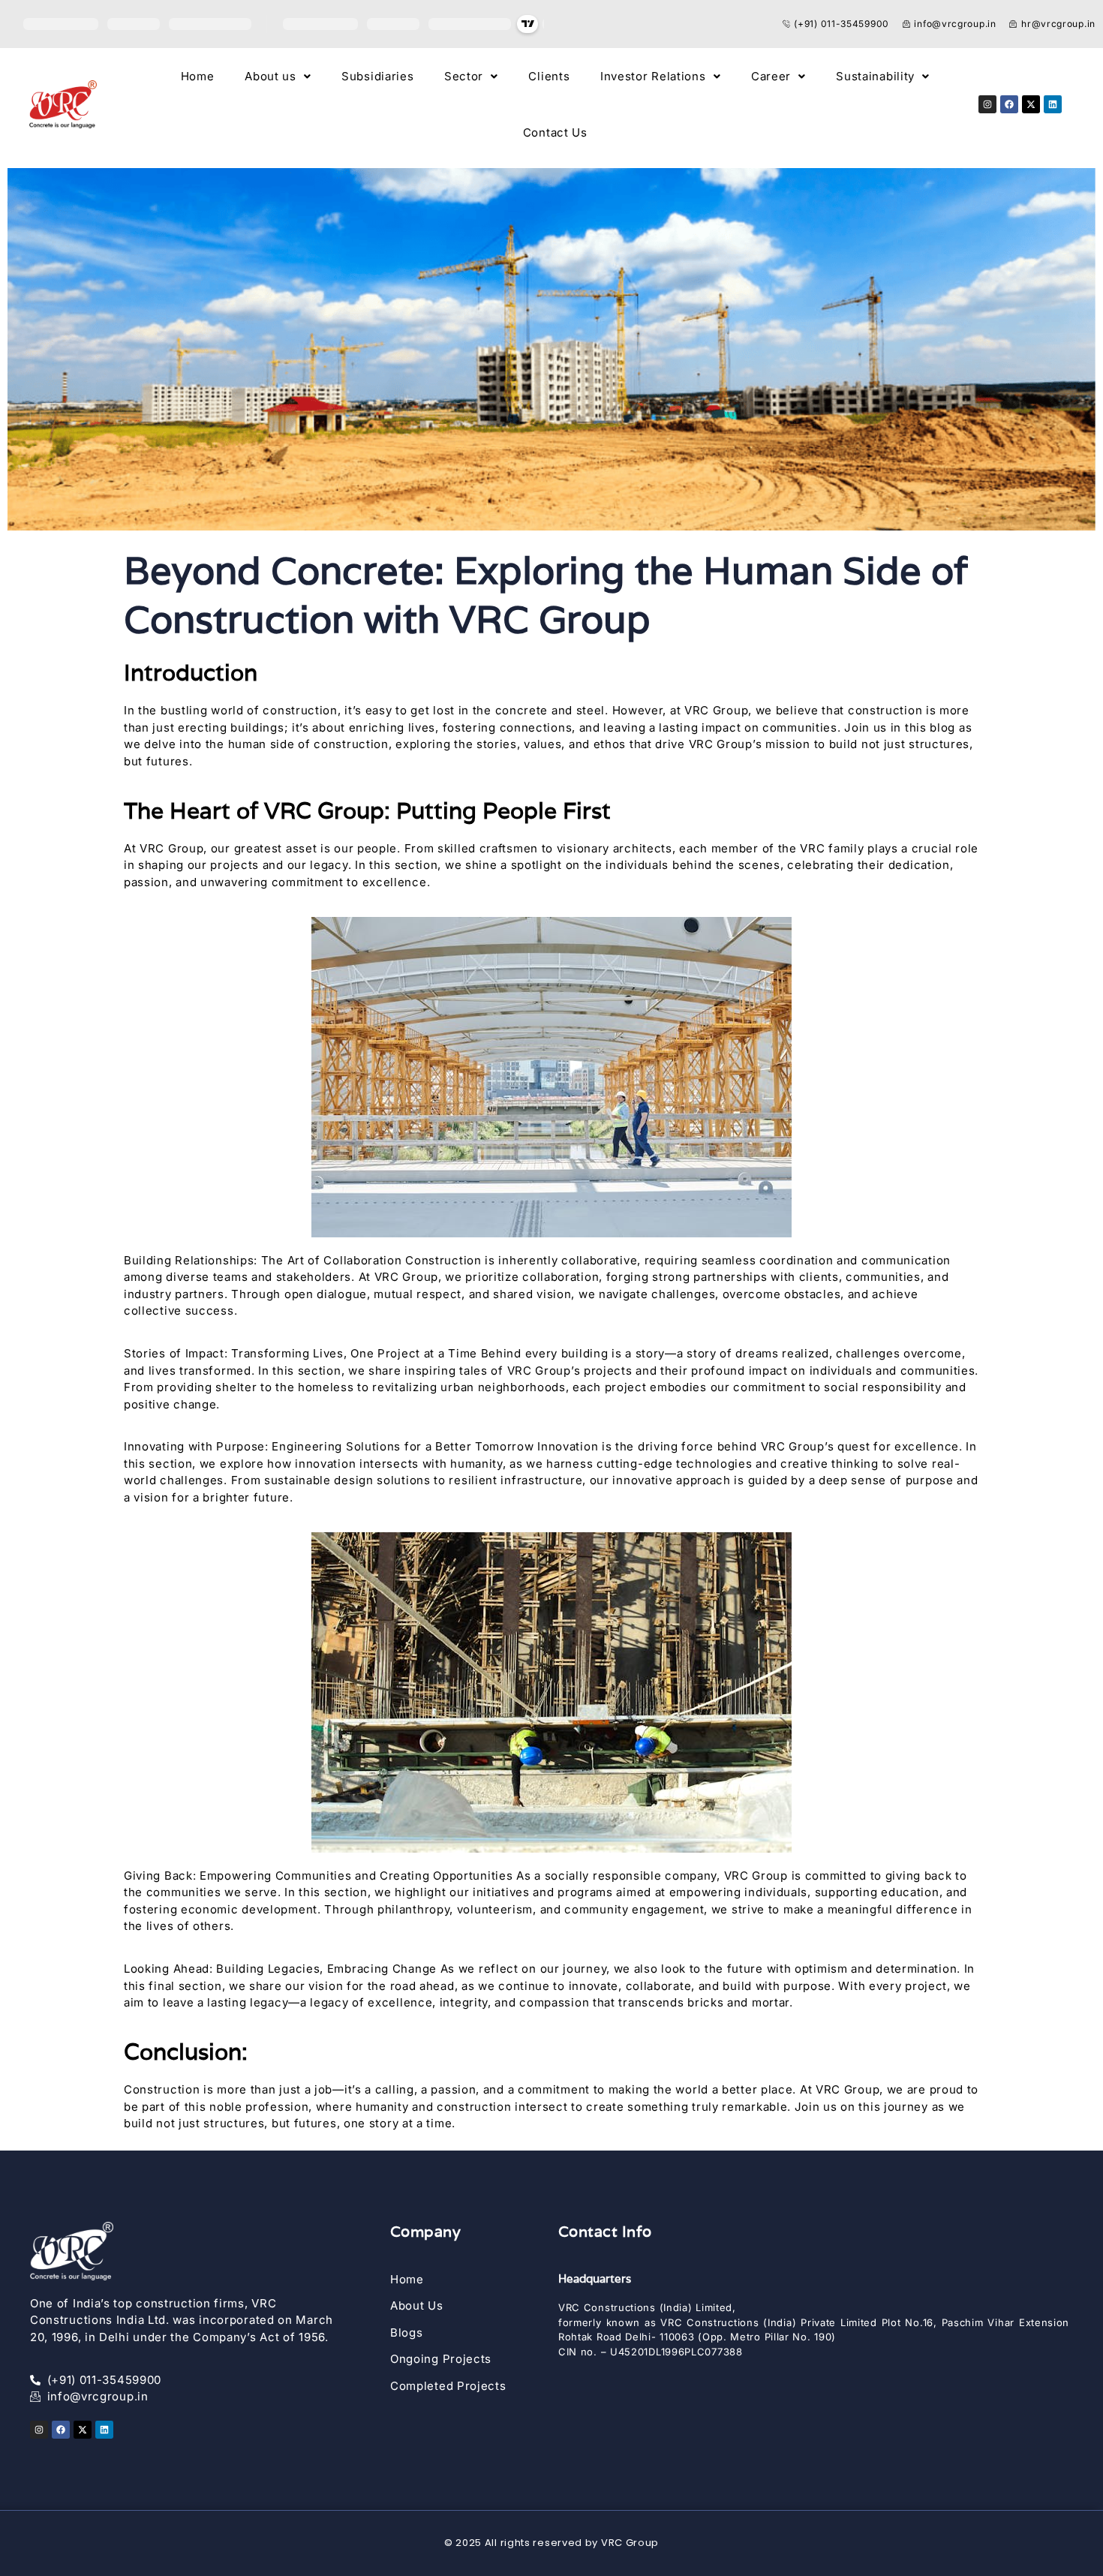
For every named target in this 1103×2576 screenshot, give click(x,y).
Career (771, 76)
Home (198, 76)
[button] (278, 76)
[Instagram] (987, 104)
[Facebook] (1009, 104)
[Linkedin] (1053, 104)
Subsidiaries (377, 76)
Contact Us (555, 132)
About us (270, 76)
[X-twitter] (1031, 104)
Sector (464, 76)
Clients (549, 76)
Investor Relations (653, 76)
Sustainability (875, 76)
